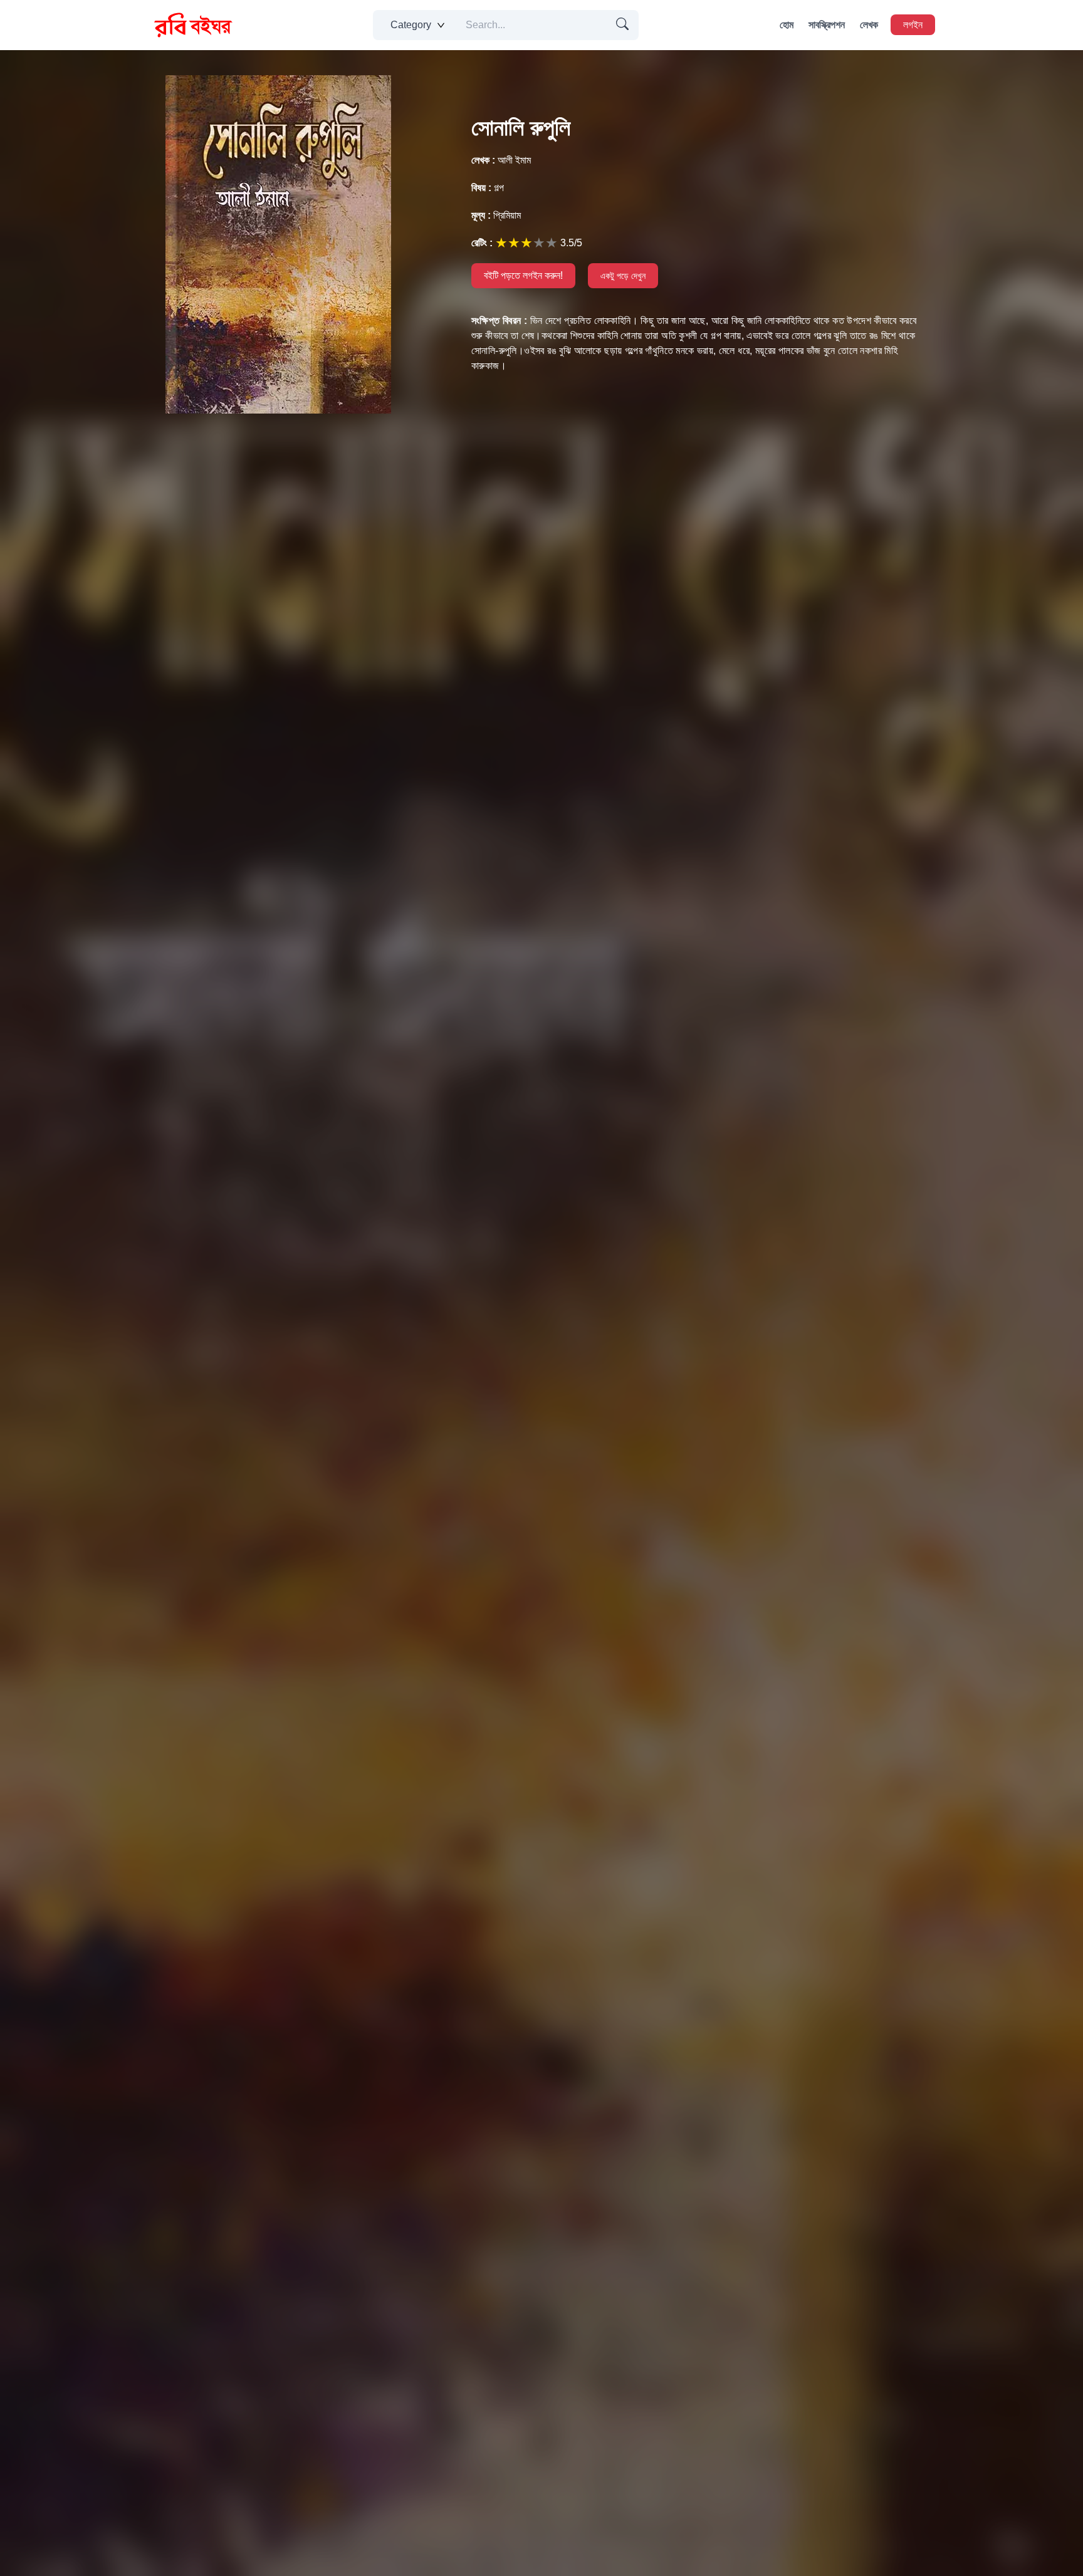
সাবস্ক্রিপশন (827, 25)
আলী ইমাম (501, 160)
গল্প (488, 188)
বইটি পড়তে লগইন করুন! (523, 275)
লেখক (869, 25)
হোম (787, 25)
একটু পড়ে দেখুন (623, 276)
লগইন (913, 25)
